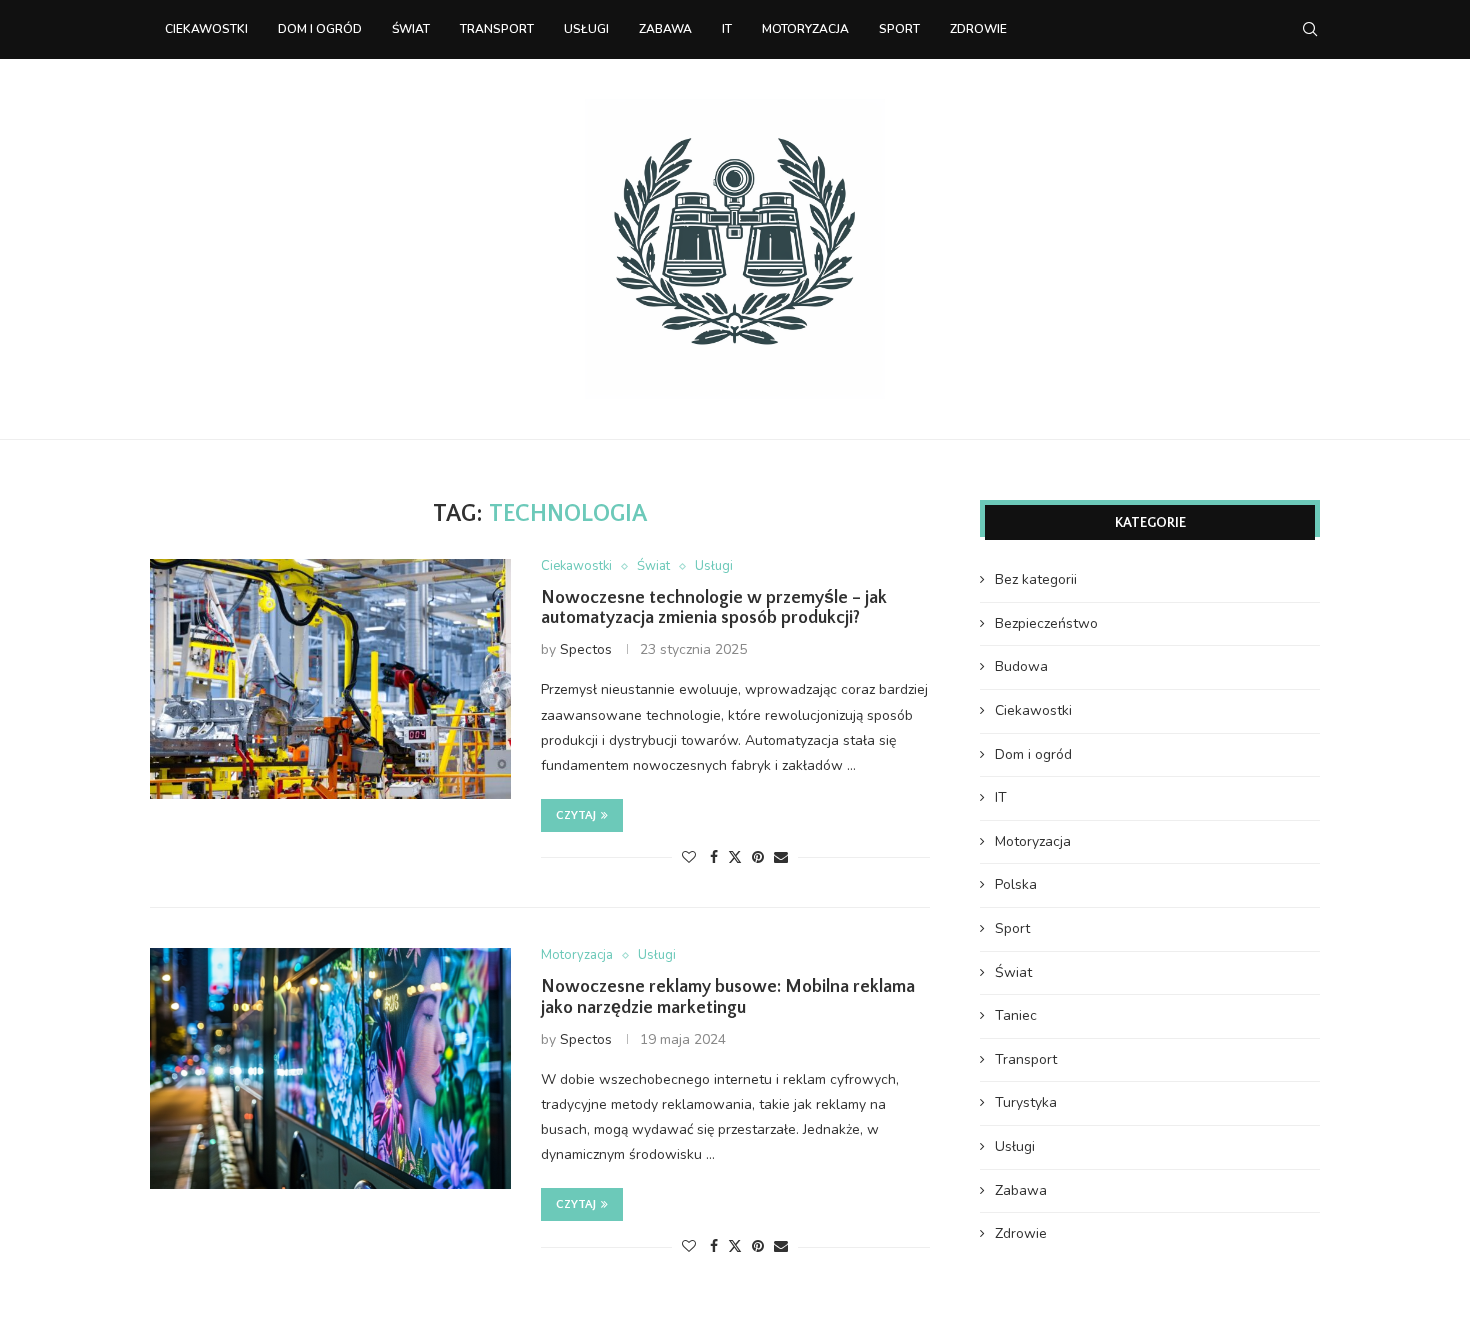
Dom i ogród (320, 29)
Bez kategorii (1036, 579)
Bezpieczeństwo (1046, 623)
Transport (497, 29)
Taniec (1016, 1015)
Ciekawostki (206, 29)
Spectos (586, 649)
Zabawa (665, 29)
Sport (899, 29)
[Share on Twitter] (735, 857)
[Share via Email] (781, 857)
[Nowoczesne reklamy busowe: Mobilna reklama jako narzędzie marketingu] (330, 1068)
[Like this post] (689, 857)
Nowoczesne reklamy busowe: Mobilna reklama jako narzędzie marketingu (728, 997)
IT (727, 29)
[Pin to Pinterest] (758, 857)
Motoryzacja (805, 29)
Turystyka (1026, 1102)
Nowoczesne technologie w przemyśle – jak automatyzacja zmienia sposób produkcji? (714, 608)
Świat (411, 29)
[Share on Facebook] (714, 857)
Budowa (1021, 666)
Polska (1016, 884)
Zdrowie (978, 29)
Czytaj (576, 815)
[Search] (1310, 29)
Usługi (586, 29)
